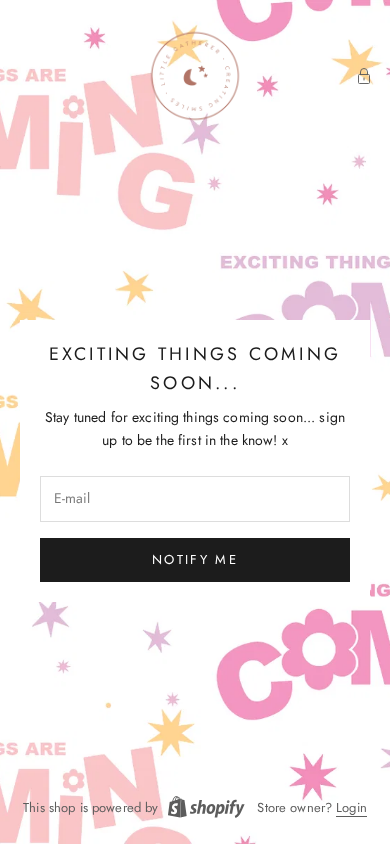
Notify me (195, 559)
